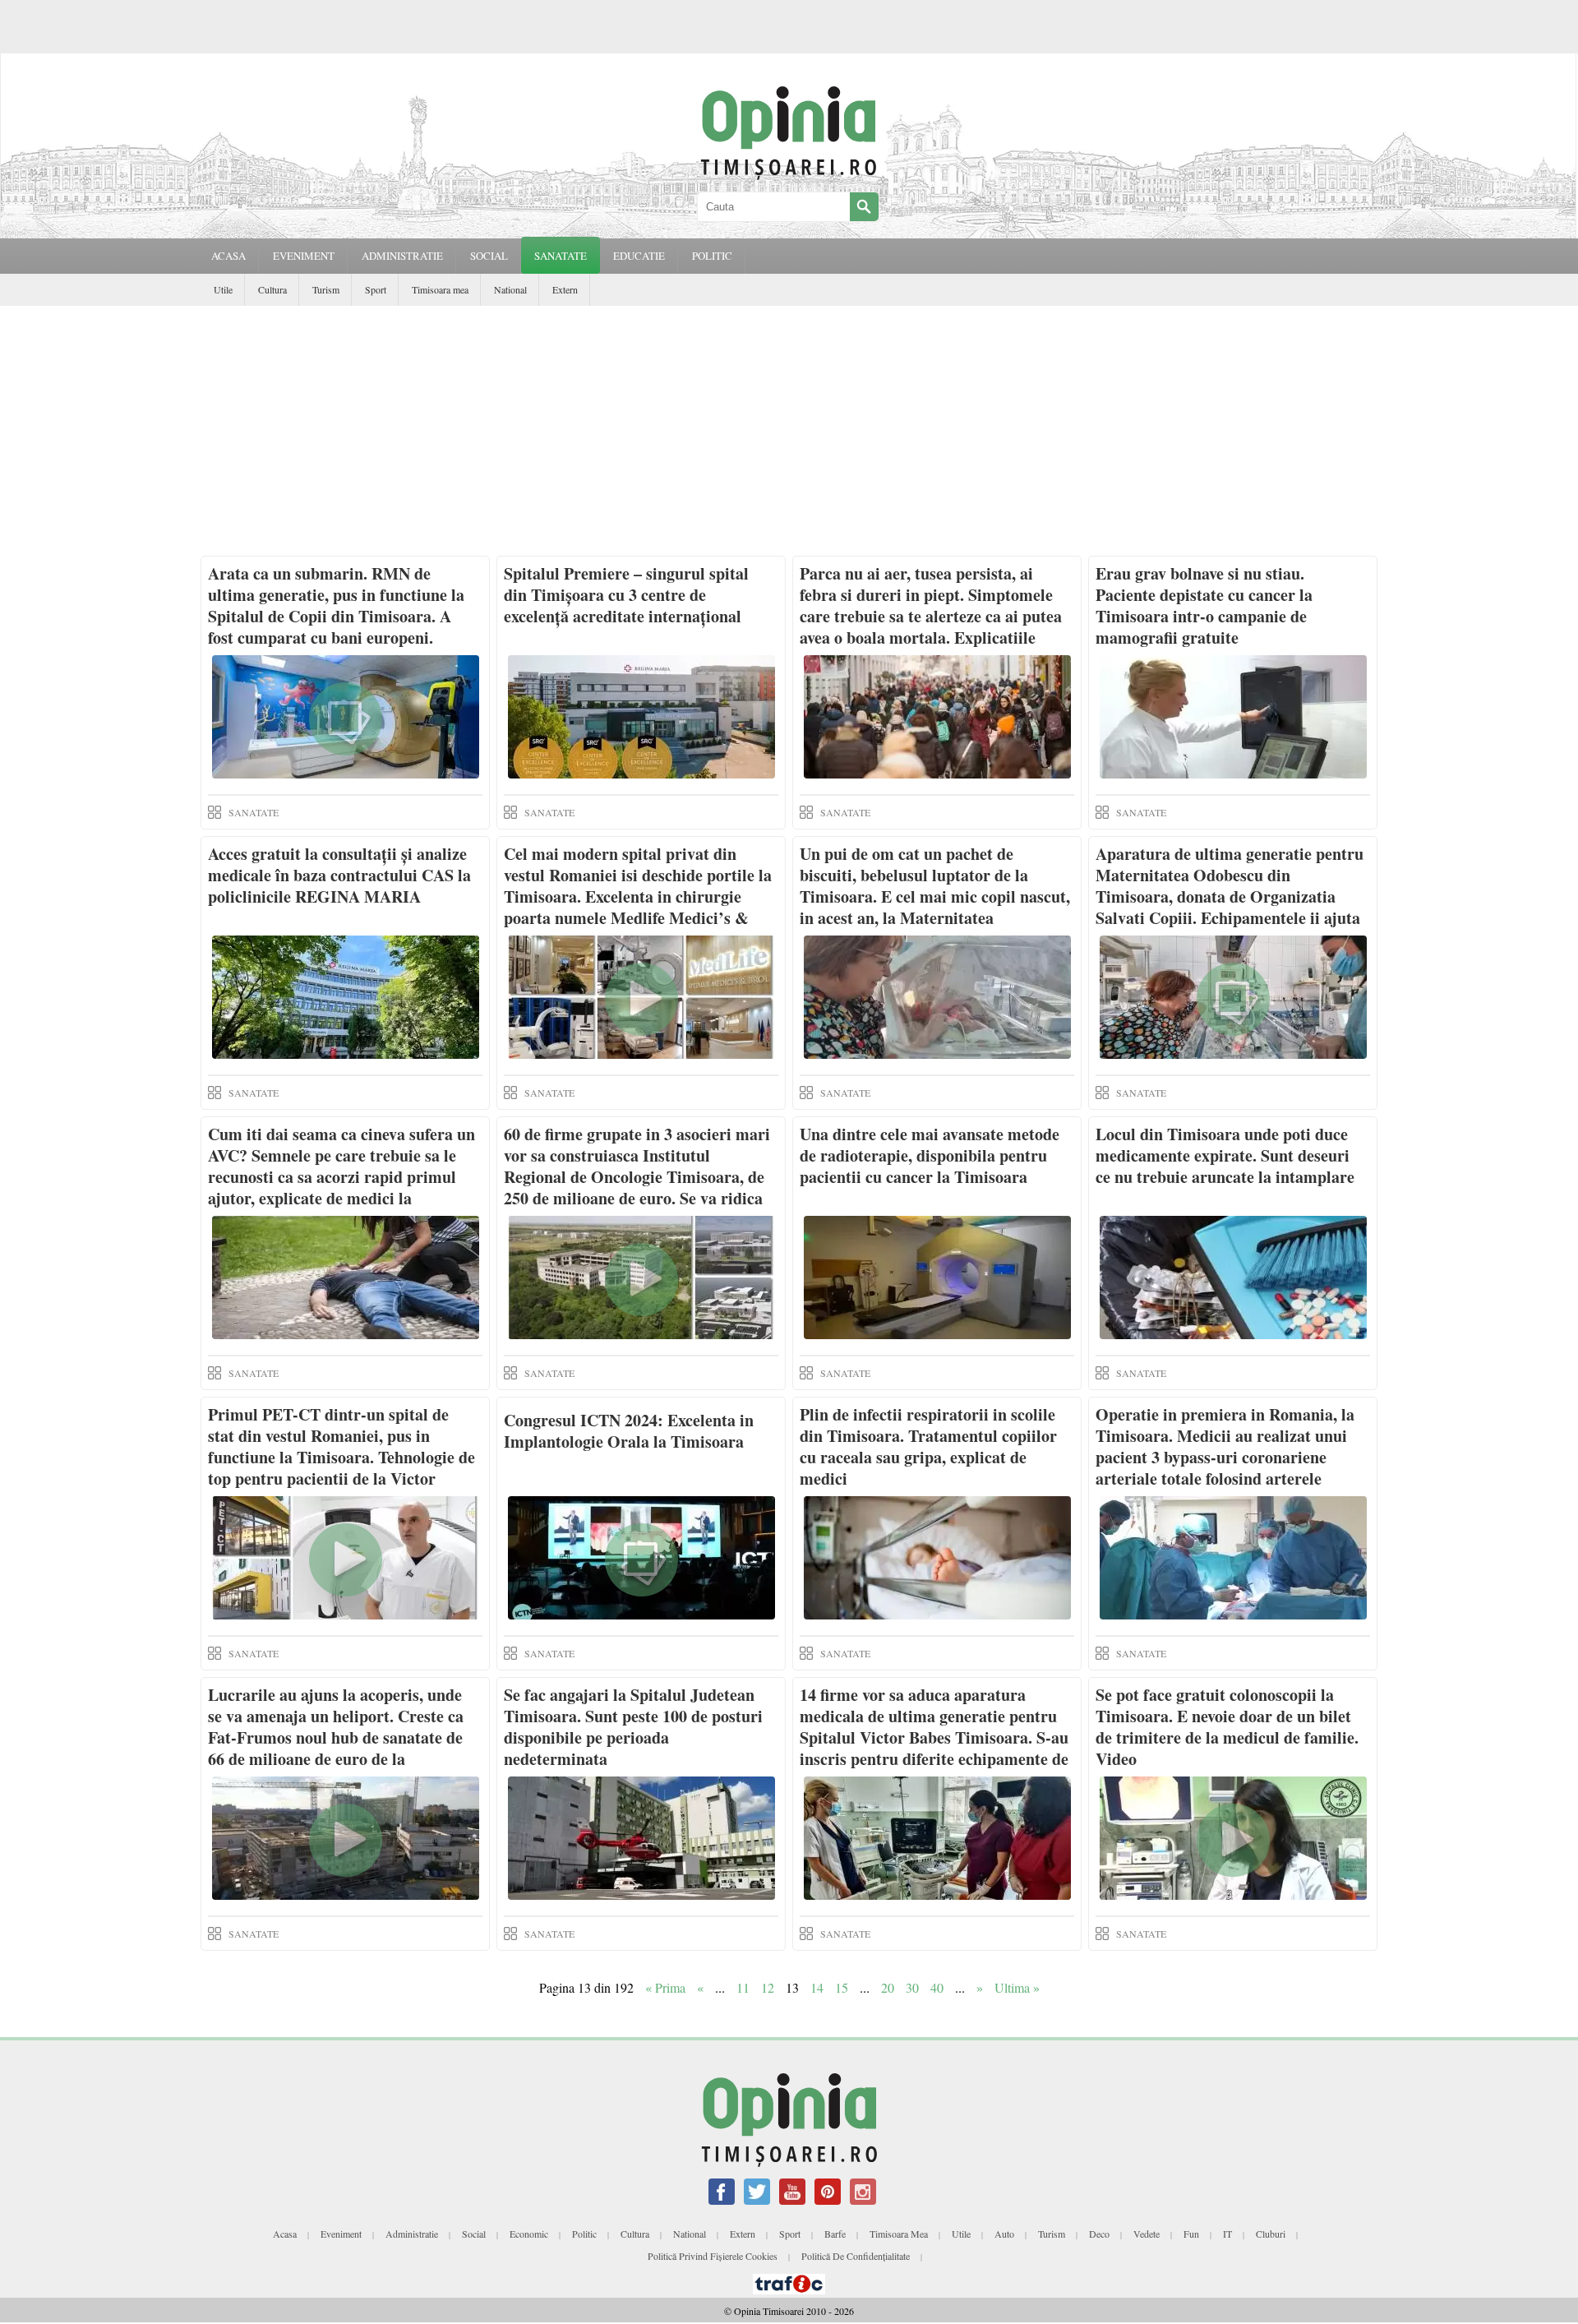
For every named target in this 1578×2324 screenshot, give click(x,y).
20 (888, 1987)
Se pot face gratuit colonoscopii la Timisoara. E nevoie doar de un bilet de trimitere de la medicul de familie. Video (1227, 1727)
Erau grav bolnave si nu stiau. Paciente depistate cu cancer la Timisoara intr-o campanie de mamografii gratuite (1204, 605)
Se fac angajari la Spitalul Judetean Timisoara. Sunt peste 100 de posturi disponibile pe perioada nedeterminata (633, 1727)
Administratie (412, 2234)
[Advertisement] (789, 429)
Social (474, 2234)
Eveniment (341, 2234)
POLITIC (712, 256)
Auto (1004, 2234)
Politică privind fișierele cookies (713, 2256)
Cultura (272, 289)
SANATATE (561, 256)
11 (743, 1987)
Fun (1191, 2234)
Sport (376, 289)
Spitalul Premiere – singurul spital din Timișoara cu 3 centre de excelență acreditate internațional (626, 595)
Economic (529, 2234)
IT (1227, 2234)
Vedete (1147, 2234)
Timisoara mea (440, 289)
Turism (326, 289)
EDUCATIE (639, 256)
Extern (565, 289)
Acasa (228, 256)
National (510, 289)
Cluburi (1271, 2234)
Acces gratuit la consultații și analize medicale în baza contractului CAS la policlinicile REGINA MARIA (339, 875)
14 (817, 1987)
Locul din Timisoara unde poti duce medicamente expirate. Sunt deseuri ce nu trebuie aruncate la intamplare (1225, 1155)
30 (912, 1987)
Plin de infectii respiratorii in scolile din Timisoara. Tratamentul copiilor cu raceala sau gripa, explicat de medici (928, 1446)
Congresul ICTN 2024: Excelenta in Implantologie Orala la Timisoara (629, 1431)
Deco (1099, 2234)
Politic (584, 2234)
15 (842, 1987)
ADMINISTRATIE (402, 256)
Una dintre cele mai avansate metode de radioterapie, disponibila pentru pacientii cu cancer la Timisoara (930, 1155)
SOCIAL (489, 256)
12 (768, 1987)
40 (937, 1987)
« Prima (665, 1987)
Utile (223, 289)
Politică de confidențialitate (856, 2256)
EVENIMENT (304, 256)
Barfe (835, 2234)
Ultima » (1017, 1987)
